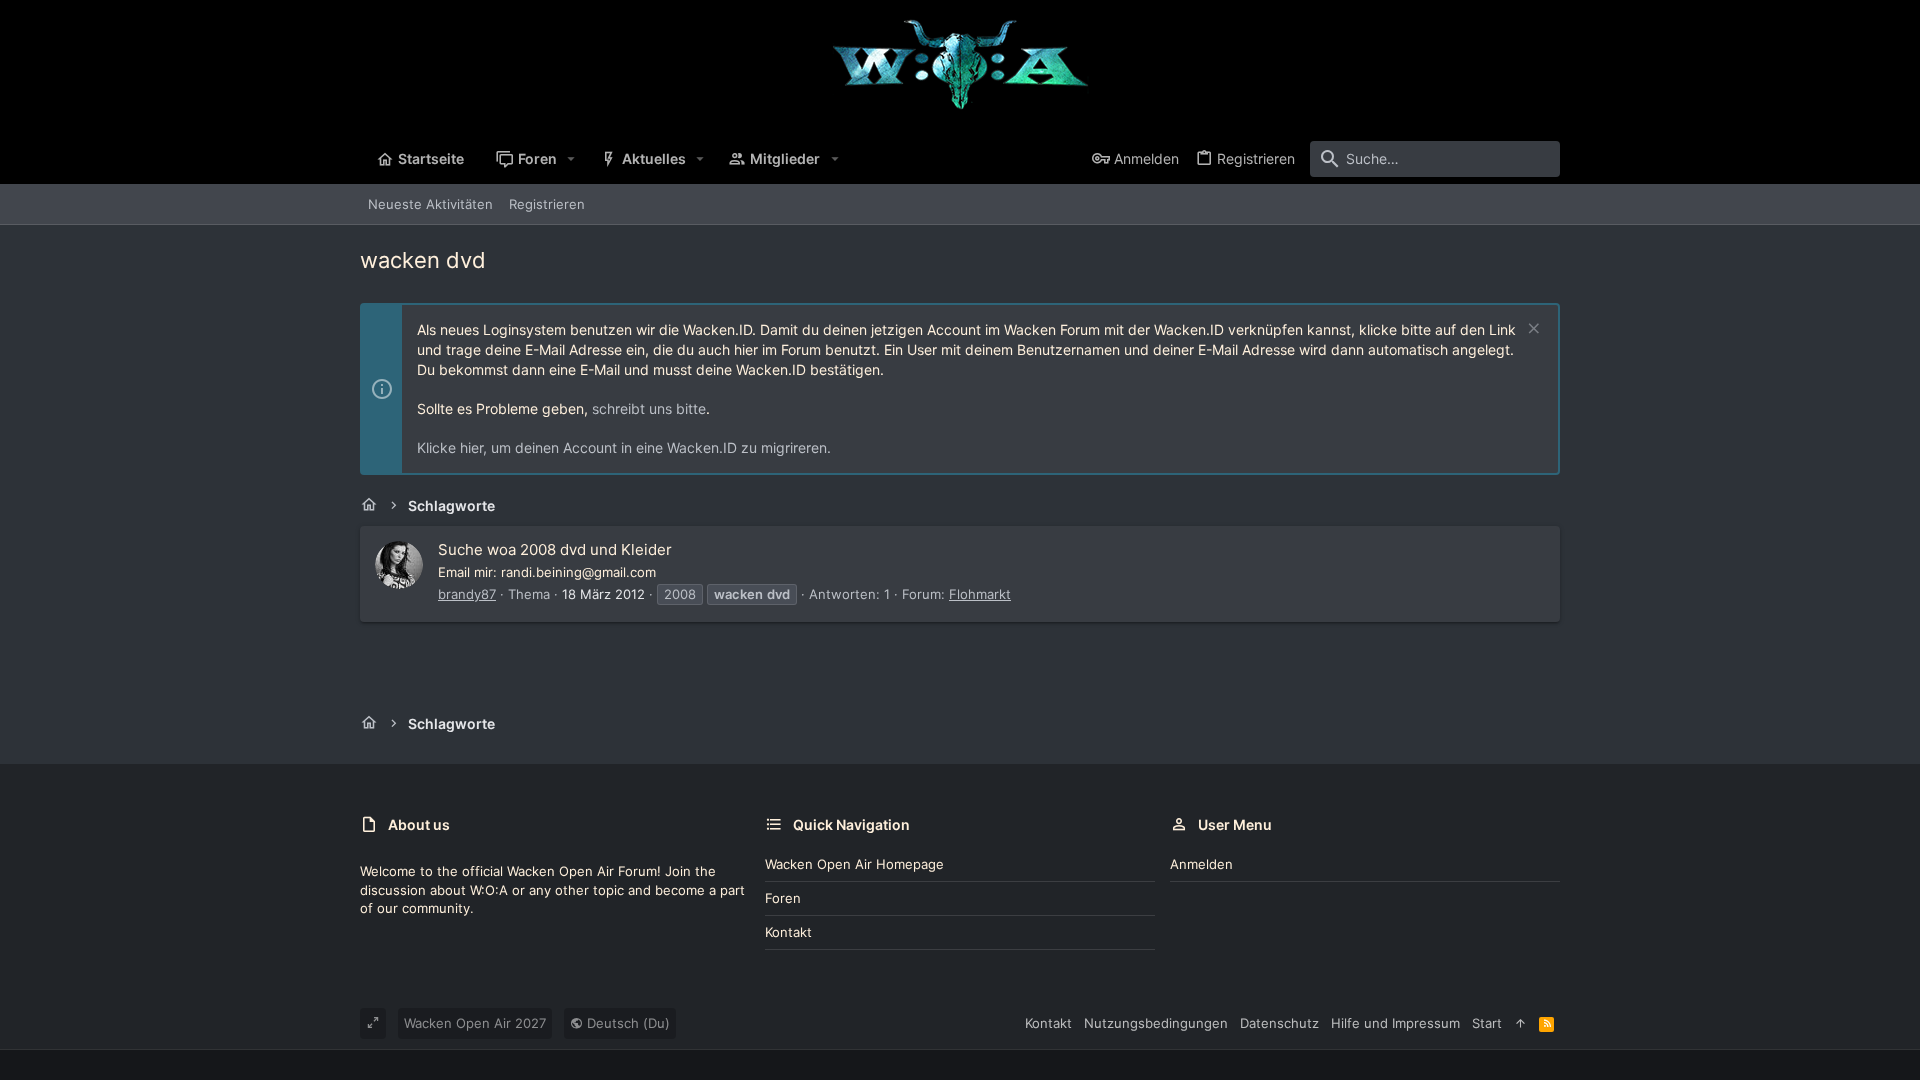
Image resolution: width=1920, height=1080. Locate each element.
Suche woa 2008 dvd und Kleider (555, 549)
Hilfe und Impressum (1395, 1023)
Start (1487, 1023)
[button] (571, 159)
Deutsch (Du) (626, 1023)
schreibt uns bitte (649, 408)
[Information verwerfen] (1531, 330)
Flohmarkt (980, 594)
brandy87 (467, 594)
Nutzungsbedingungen (1156, 1023)
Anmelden (1201, 864)
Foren (783, 898)
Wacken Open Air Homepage (854, 864)
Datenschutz (1279, 1023)
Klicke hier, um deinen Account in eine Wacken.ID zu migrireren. (624, 447)
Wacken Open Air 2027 (475, 1023)
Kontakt (788, 932)
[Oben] (1520, 1023)
